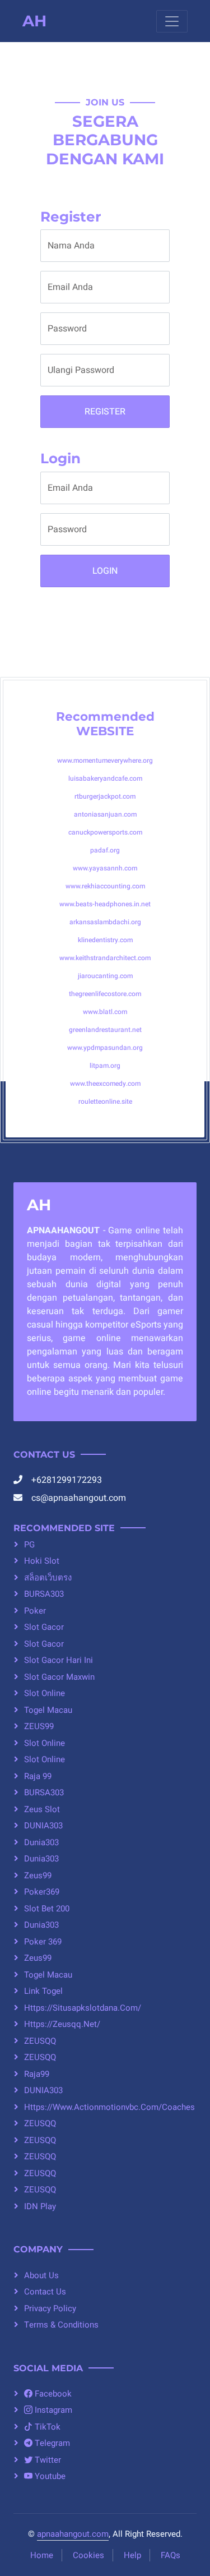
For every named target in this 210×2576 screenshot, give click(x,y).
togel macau (48, 1710)
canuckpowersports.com (105, 832)
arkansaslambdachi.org (105, 922)
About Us (41, 2275)
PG (29, 1545)
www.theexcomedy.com (105, 1084)
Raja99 (37, 2074)
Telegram (51, 2443)
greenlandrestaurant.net (105, 1030)
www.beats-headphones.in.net (105, 904)
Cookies (88, 2555)
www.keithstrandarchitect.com (105, 958)
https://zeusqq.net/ (62, 2024)
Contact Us (45, 2292)
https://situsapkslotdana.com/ (83, 2008)
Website (105, 731)
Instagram (52, 2410)
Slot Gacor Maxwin (59, 1677)
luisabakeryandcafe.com (105, 778)
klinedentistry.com (105, 940)
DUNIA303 (43, 1826)
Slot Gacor (44, 1644)
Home (42, 2555)
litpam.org (105, 1066)
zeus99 (38, 1958)
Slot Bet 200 (47, 1909)
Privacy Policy (50, 2308)
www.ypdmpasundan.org (105, 1048)
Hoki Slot (42, 1561)
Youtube (49, 2476)
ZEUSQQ (40, 2041)
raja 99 (38, 1776)
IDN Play (40, 2206)
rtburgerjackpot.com (105, 796)
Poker (35, 1611)
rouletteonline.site (105, 1102)
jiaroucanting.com (105, 976)
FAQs (171, 2555)
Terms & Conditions (61, 2325)
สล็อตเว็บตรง (48, 1578)
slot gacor (44, 1627)
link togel (43, 1991)
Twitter (47, 2460)
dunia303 (41, 1842)
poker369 (42, 1892)
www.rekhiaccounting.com (105, 886)
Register (105, 412)
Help (132, 2555)
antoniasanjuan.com (105, 814)
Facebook (52, 2394)
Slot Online (45, 1693)
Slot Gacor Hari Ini (59, 1660)
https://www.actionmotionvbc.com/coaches (109, 2107)
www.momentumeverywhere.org (105, 761)
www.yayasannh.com (105, 868)
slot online (45, 1743)
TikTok (46, 2427)
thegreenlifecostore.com (105, 994)
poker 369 (43, 1942)
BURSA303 (44, 1594)
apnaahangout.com (73, 2534)
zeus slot (42, 1809)
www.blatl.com (105, 1012)
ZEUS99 (39, 1726)
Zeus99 (38, 1875)
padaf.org (105, 850)
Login (105, 571)
